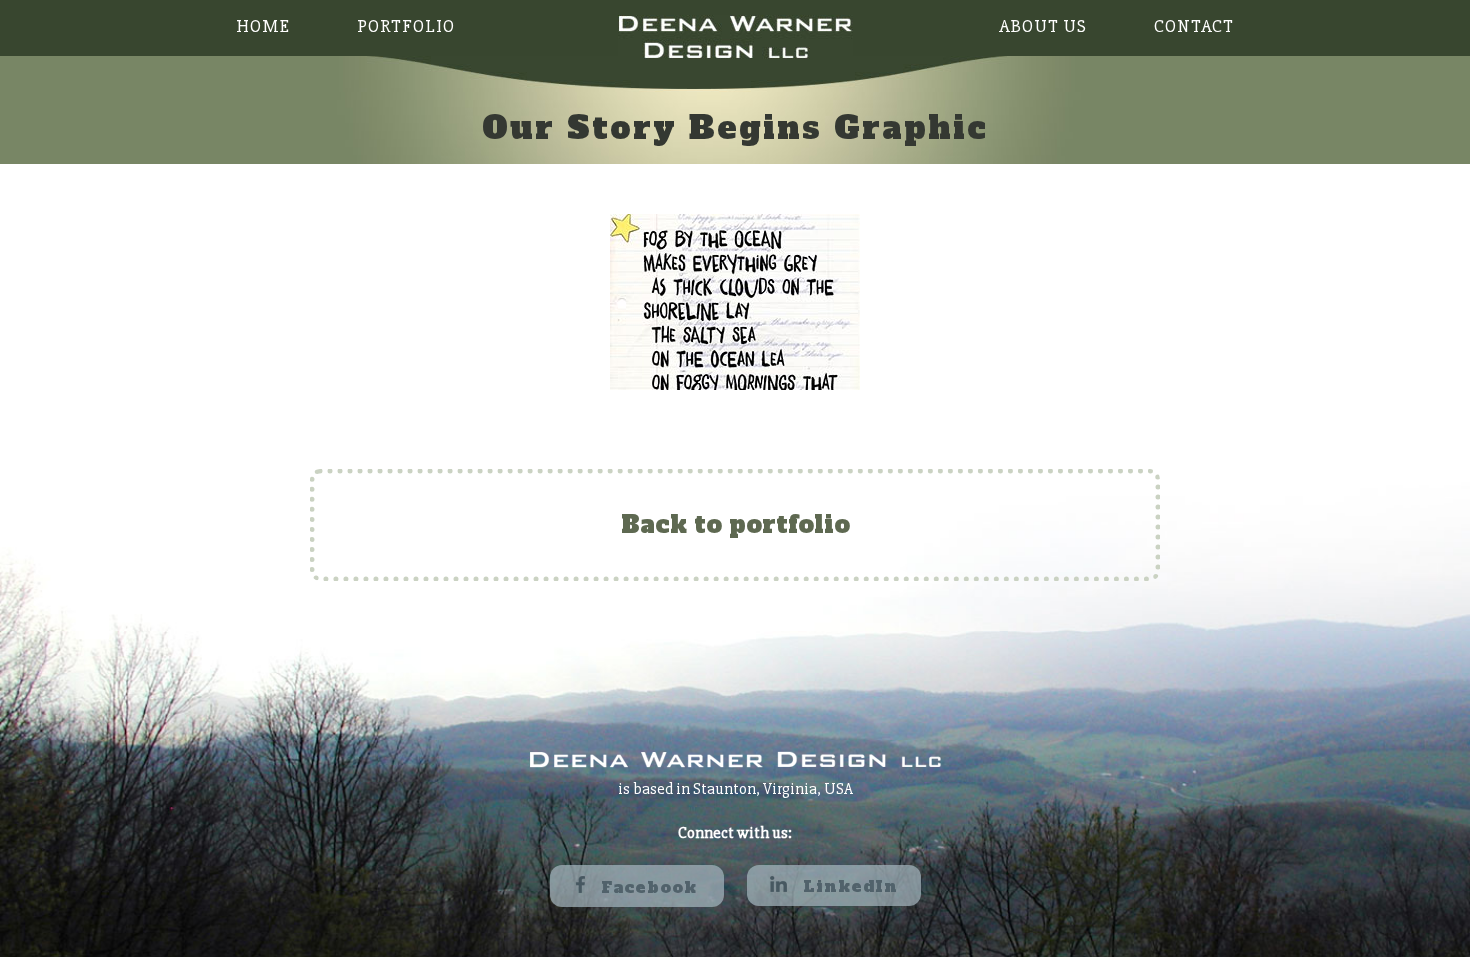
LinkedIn (847, 886)
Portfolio (406, 26)
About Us (1043, 26)
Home (263, 26)
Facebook (646, 887)
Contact (1194, 26)
